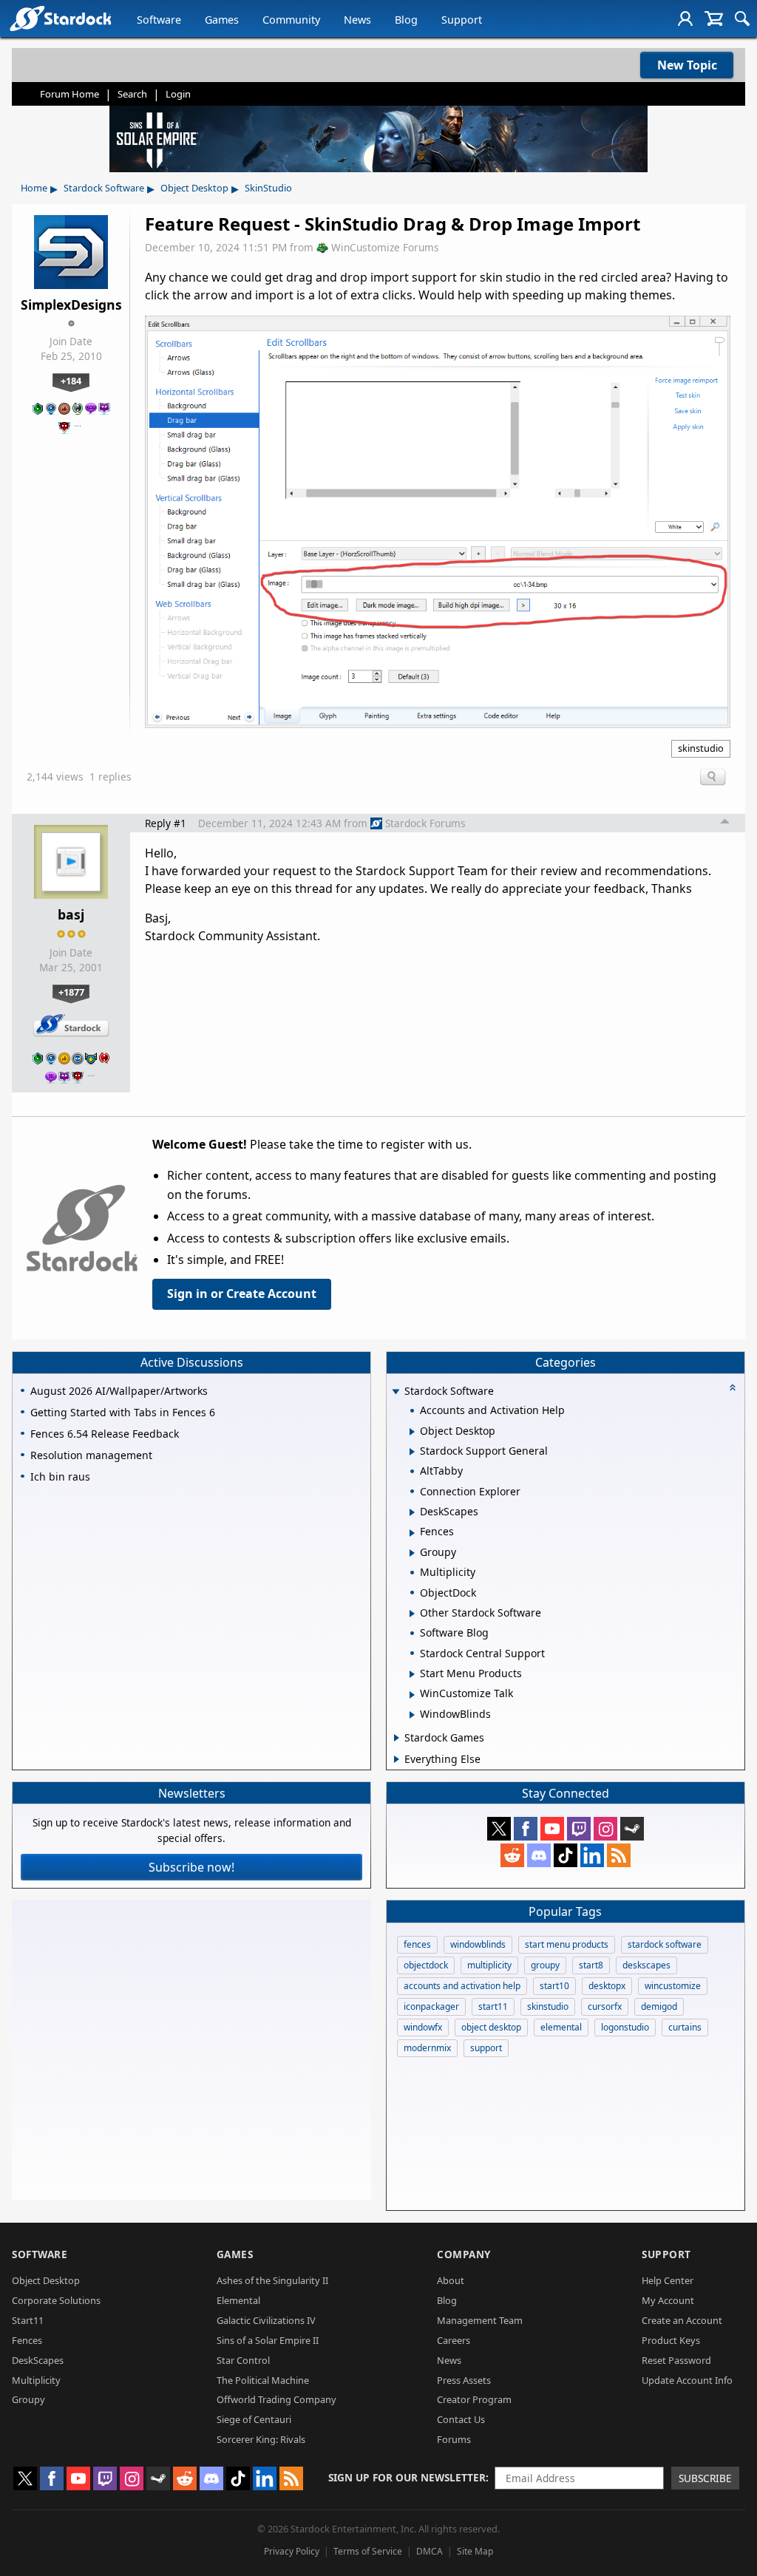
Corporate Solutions (56, 2300)
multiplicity (489, 1965)
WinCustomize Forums (385, 247)
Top (725, 823)
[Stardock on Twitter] (499, 1829)
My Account (668, 2300)
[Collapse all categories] (733, 1387)
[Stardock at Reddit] (512, 1855)
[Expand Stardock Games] (397, 1738)
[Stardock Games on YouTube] (552, 1829)
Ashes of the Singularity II (272, 2280)
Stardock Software (104, 188)
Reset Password (676, 2360)
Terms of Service (368, 2551)
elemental (561, 2027)
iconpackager (431, 2006)
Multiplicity (36, 2380)
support (486, 2048)
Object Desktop (194, 188)
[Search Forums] (742, 18)
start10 (554, 1986)
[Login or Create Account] (685, 18)
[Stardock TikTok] (566, 1855)
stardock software (665, 1944)
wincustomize (673, 1986)
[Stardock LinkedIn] (592, 1855)
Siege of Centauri (254, 2419)
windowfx (423, 2027)
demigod (659, 2006)
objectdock (426, 1965)
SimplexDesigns (71, 305)
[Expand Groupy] (412, 1553)
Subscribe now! (191, 1867)
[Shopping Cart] (714, 18)
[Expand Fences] (412, 1533)
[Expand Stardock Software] (396, 1392)
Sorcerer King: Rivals (261, 2439)
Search (132, 94)
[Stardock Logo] (60, 18)
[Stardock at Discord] (539, 1855)
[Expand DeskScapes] (412, 1512)
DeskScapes (38, 2360)
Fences (27, 2340)
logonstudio (625, 2027)
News (357, 20)
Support (462, 20)
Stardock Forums (425, 823)
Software (159, 20)
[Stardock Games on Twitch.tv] (579, 1829)
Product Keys (671, 2340)
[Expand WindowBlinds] (412, 1715)
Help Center (668, 2280)
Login (178, 94)
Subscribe (705, 2478)
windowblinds (478, 1944)
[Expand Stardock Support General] (412, 1452)
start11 (493, 2006)
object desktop (491, 2027)
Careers (454, 2340)
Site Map (475, 2551)
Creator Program (474, 2399)
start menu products (567, 1944)
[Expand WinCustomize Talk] (412, 1695)
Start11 (28, 2320)
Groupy (28, 2399)
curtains (685, 2027)
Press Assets (464, 2380)
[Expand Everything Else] (397, 1759)
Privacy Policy (292, 2551)
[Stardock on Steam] (632, 1829)
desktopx (607, 1986)
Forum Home (69, 94)
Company (464, 2254)
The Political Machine (263, 2380)
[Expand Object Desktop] (412, 1432)
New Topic (687, 65)
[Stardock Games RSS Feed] (619, 1855)
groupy (545, 1965)
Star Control (243, 2360)
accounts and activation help (462, 1986)
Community (291, 20)
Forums (454, 2439)
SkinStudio (268, 188)
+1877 (71, 992)
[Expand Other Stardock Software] (412, 1614)
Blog (406, 20)
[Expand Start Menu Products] (412, 1674)
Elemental (238, 2300)
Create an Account (682, 2320)
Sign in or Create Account (242, 1294)
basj (71, 914)
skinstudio (701, 748)
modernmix (427, 2048)
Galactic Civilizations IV (266, 2320)
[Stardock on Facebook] (526, 1829)
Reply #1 (166, 823)
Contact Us (461, 2419)
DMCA (430, 2551)
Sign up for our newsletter (407, 2477)
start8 (591, 1965)
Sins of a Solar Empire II (268, 2340)
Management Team (480, 2320)
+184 (71, 381)
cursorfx (605, 2006)
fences (417, 1944)
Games (222, 20)
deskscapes (646, 1965)
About (451, 2280)
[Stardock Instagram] (605, 1829)
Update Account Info (687, 2380)
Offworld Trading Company (276, 2399)
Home (34, 188)
